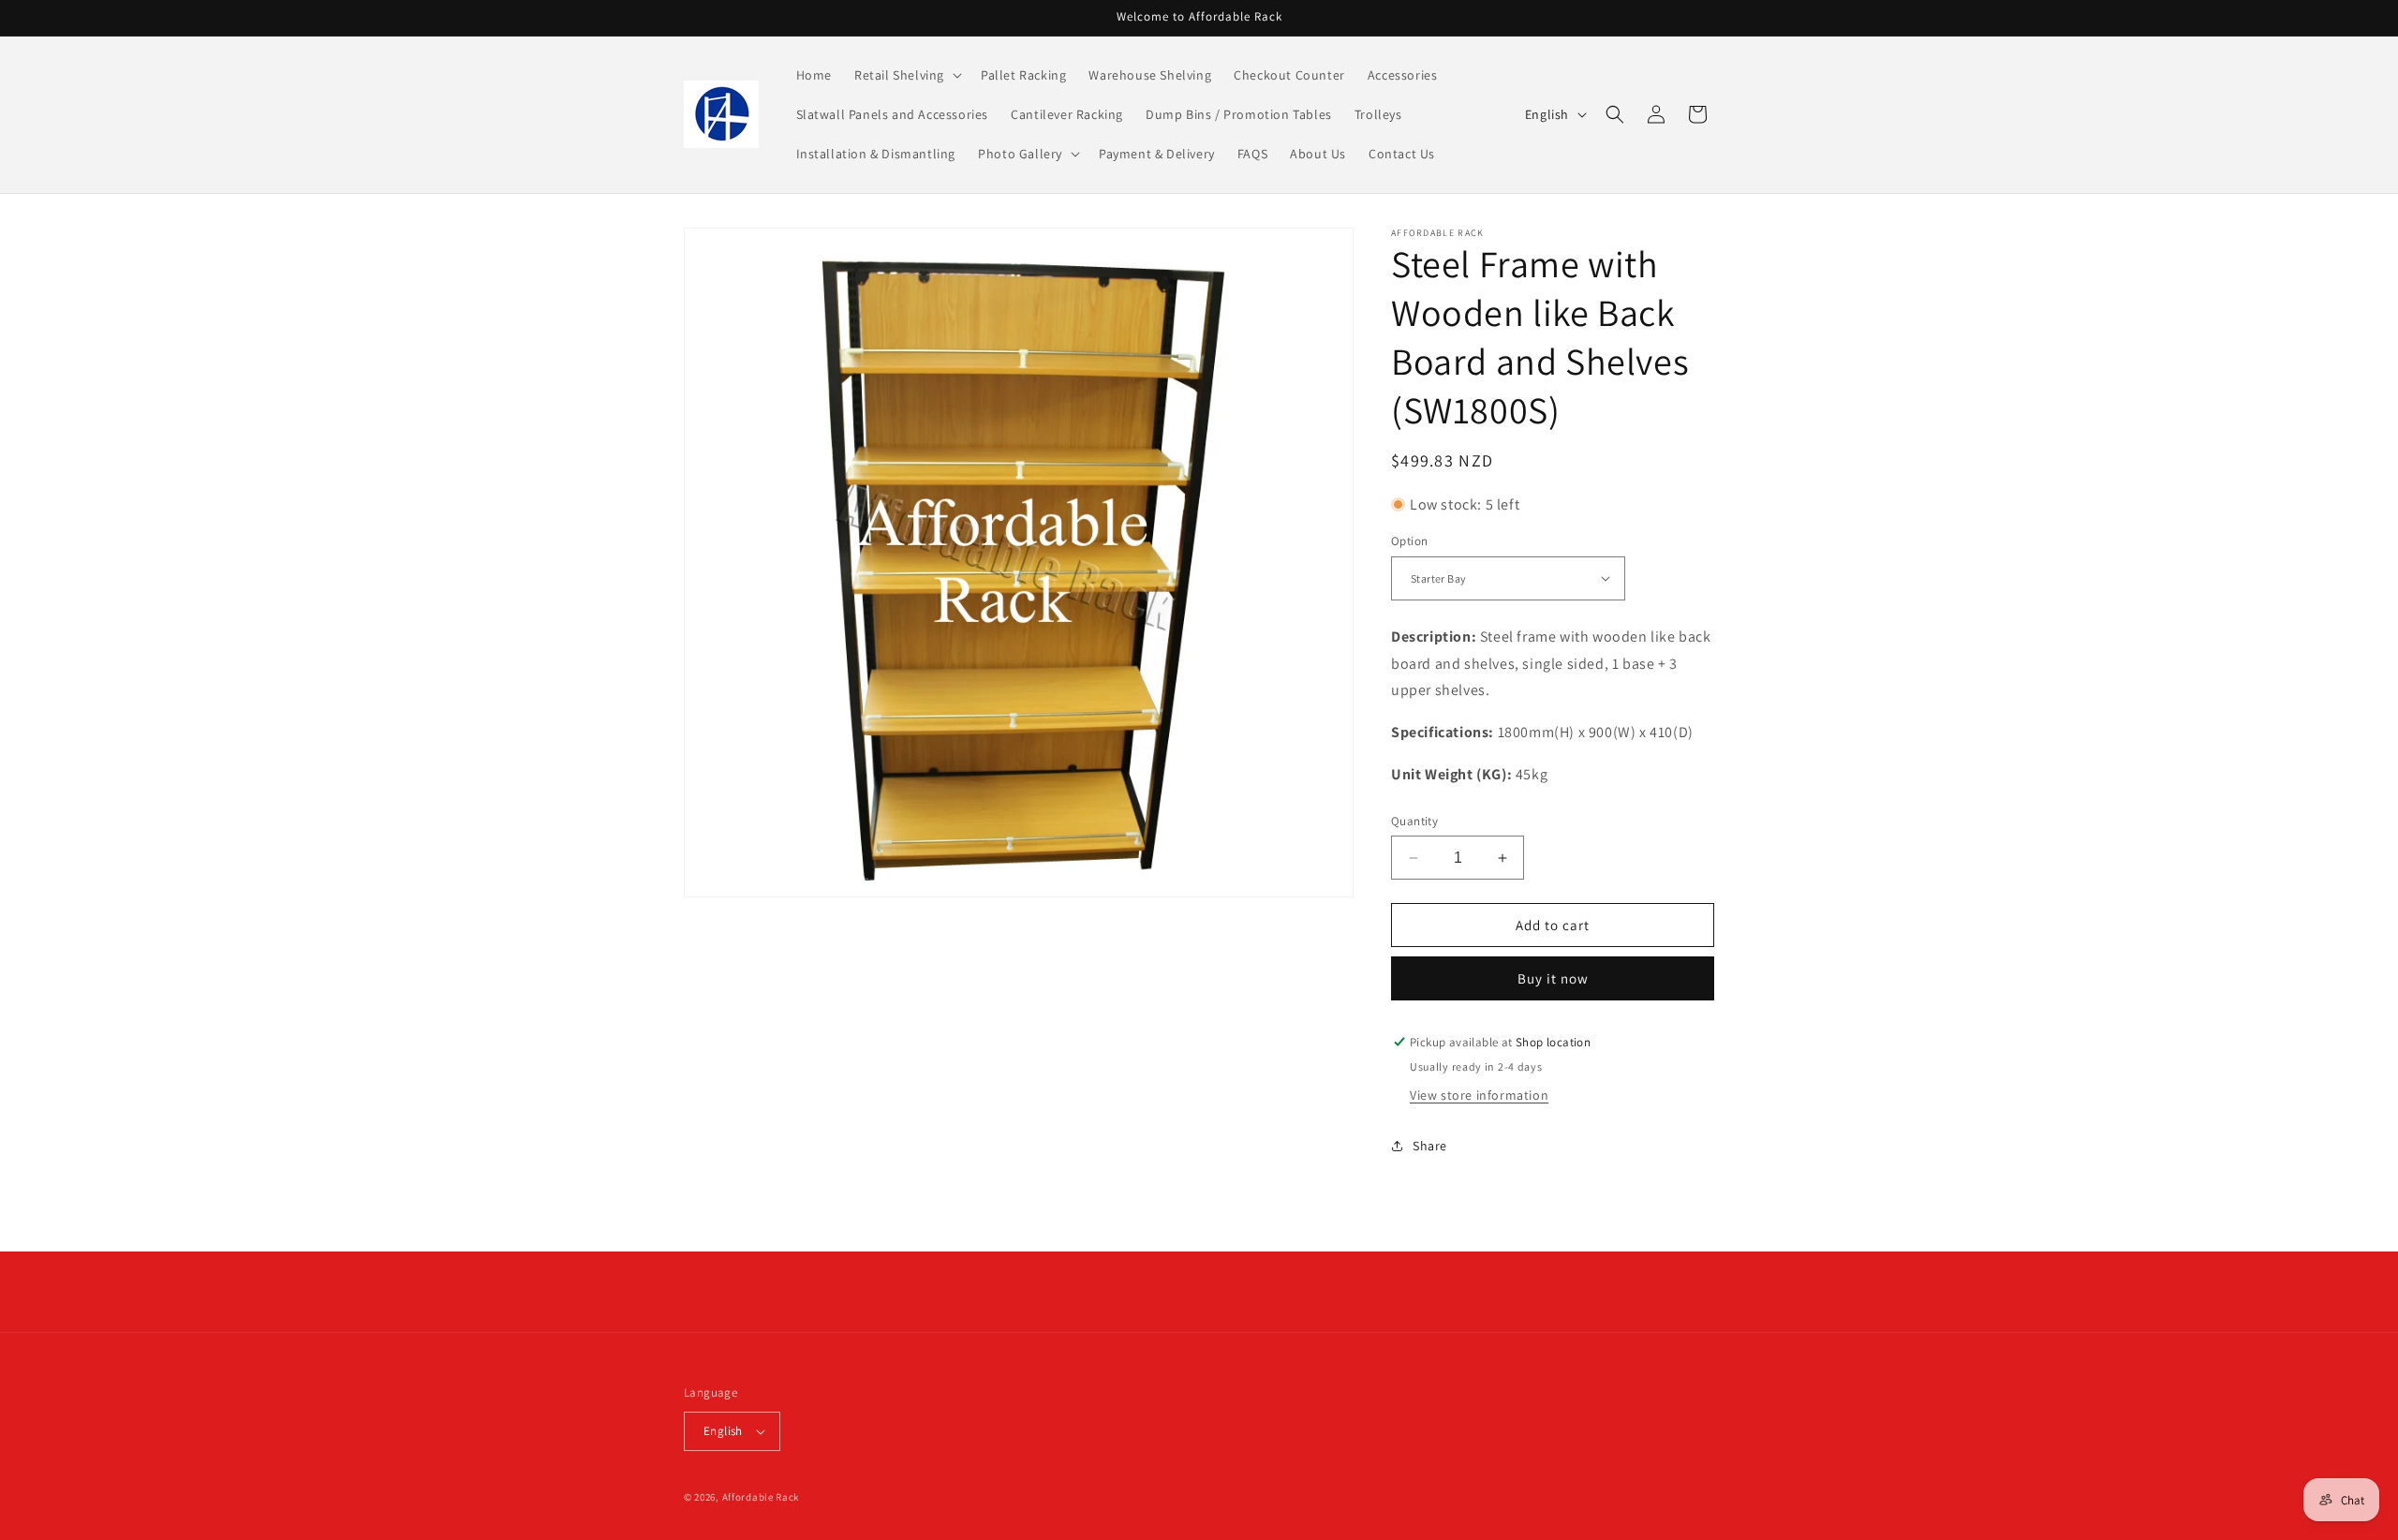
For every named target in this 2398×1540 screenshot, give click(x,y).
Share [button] (1430, 1146)
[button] (906, 75)
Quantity (1414, 821)
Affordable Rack (761, 1497)
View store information (1479, 1095)
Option (1409, 541)
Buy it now (1553, 978)
